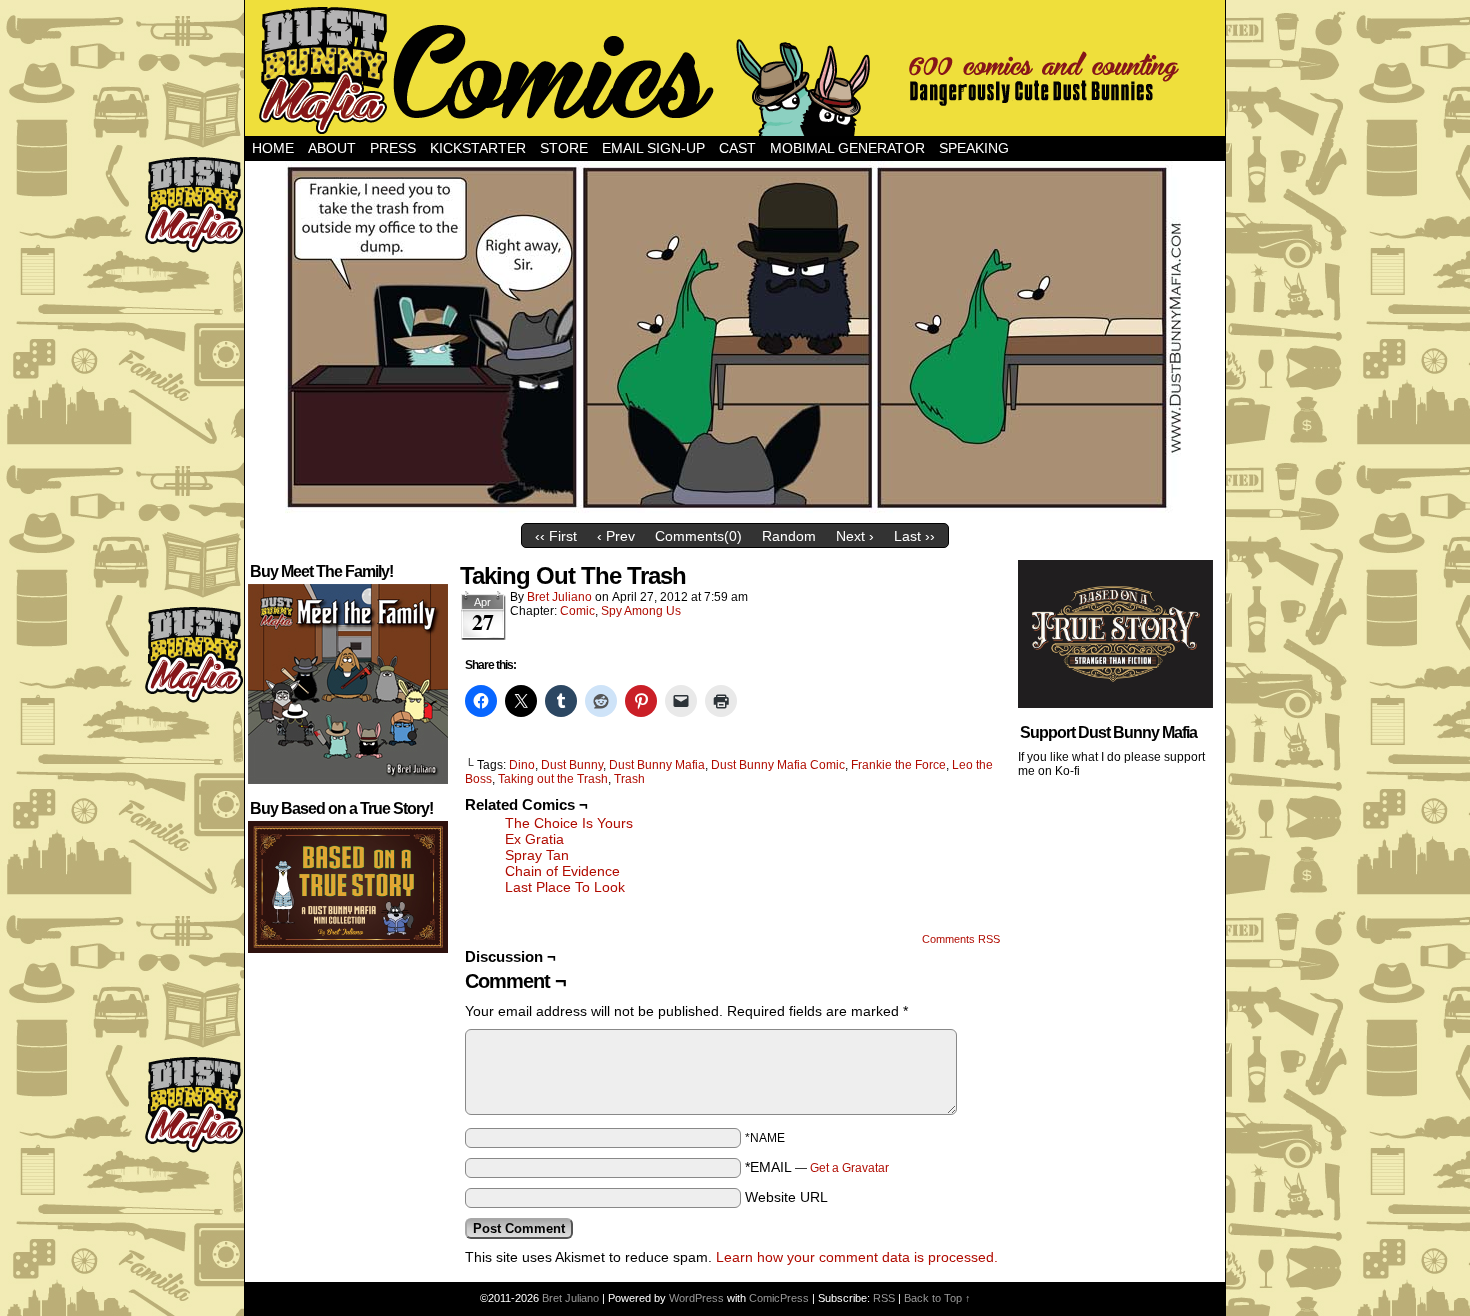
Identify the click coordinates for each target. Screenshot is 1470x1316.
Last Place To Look (565, 887)
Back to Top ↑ (937, 1298)
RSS (884, 1298)
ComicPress (779, 1298)
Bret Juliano (559, 597)
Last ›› (914, 536)
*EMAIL (817, 1167)
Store (564, 148)
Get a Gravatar (849, 1168)
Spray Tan (537, 855)
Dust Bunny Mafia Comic (778, 765)
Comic (577, 611)
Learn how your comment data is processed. (857, 1257)
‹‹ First (556, 536)
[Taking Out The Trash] (735, 509)
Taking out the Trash (553, 779)
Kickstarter (478, 148)
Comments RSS (961, 939)
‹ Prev (616, 536)
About (332, 148)
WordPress (696, 1298)
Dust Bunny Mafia (657, 765)
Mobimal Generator (847, 148)
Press (393, 148)
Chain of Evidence (562, 871)
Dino (522, 765)
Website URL (786, 1197)
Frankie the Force (898, 765)
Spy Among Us (641, 611)
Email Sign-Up (653, 148)
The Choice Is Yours (569, 823)
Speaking (974, 148)
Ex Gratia (534, 839)
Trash (629, 779)
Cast (737, 148)
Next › (855, 536)
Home (273, 148)
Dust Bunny (572, 765)
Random (789, 536)
